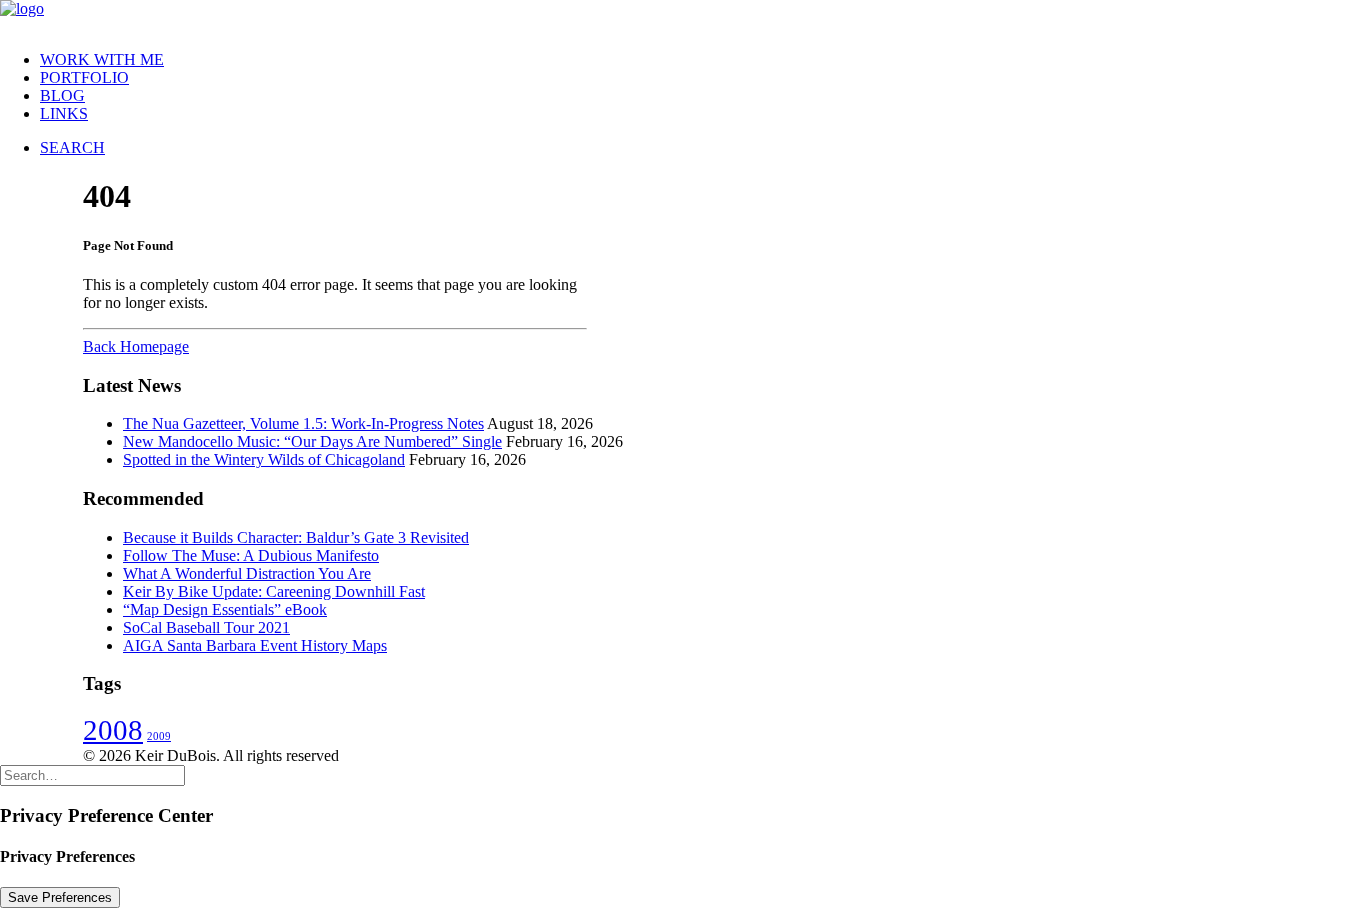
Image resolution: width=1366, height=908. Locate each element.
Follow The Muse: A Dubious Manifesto (251, 555)
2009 (159, 736)
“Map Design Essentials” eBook (225, 609)
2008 (113, 730)
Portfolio (84, 77)
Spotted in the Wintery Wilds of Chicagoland (264, 459)
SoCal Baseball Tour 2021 (206, 627)
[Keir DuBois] (683, 17)
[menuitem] (703, 60)
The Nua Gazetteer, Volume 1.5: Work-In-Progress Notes (303, 423)
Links (64, 113)
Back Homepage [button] (136, 346)
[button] (72, 147)
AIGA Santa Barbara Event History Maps (255, 645)
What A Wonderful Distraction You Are (247, 573)
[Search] (92, 774)
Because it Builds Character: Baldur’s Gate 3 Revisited (296, 537)
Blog (62, 95)
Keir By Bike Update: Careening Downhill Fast (274, 591)
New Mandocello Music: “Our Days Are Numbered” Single (312, 441)
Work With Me (102, 59)
